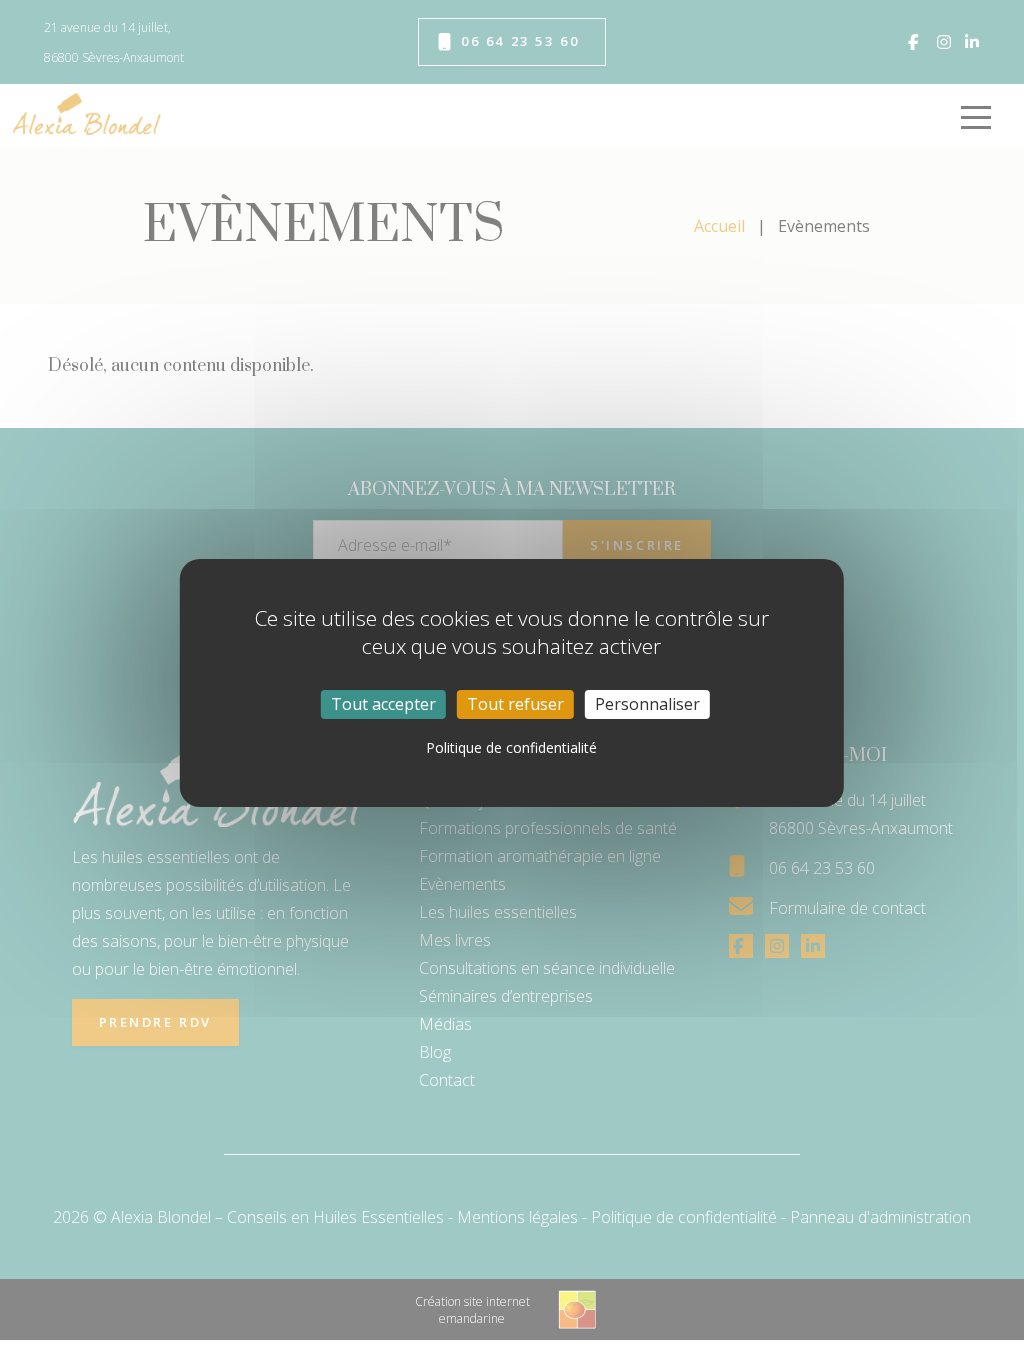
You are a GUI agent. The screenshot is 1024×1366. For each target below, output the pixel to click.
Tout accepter (383, 704)
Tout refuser (515, 704)
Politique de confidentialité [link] (511, 747)
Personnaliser (647, 704)
